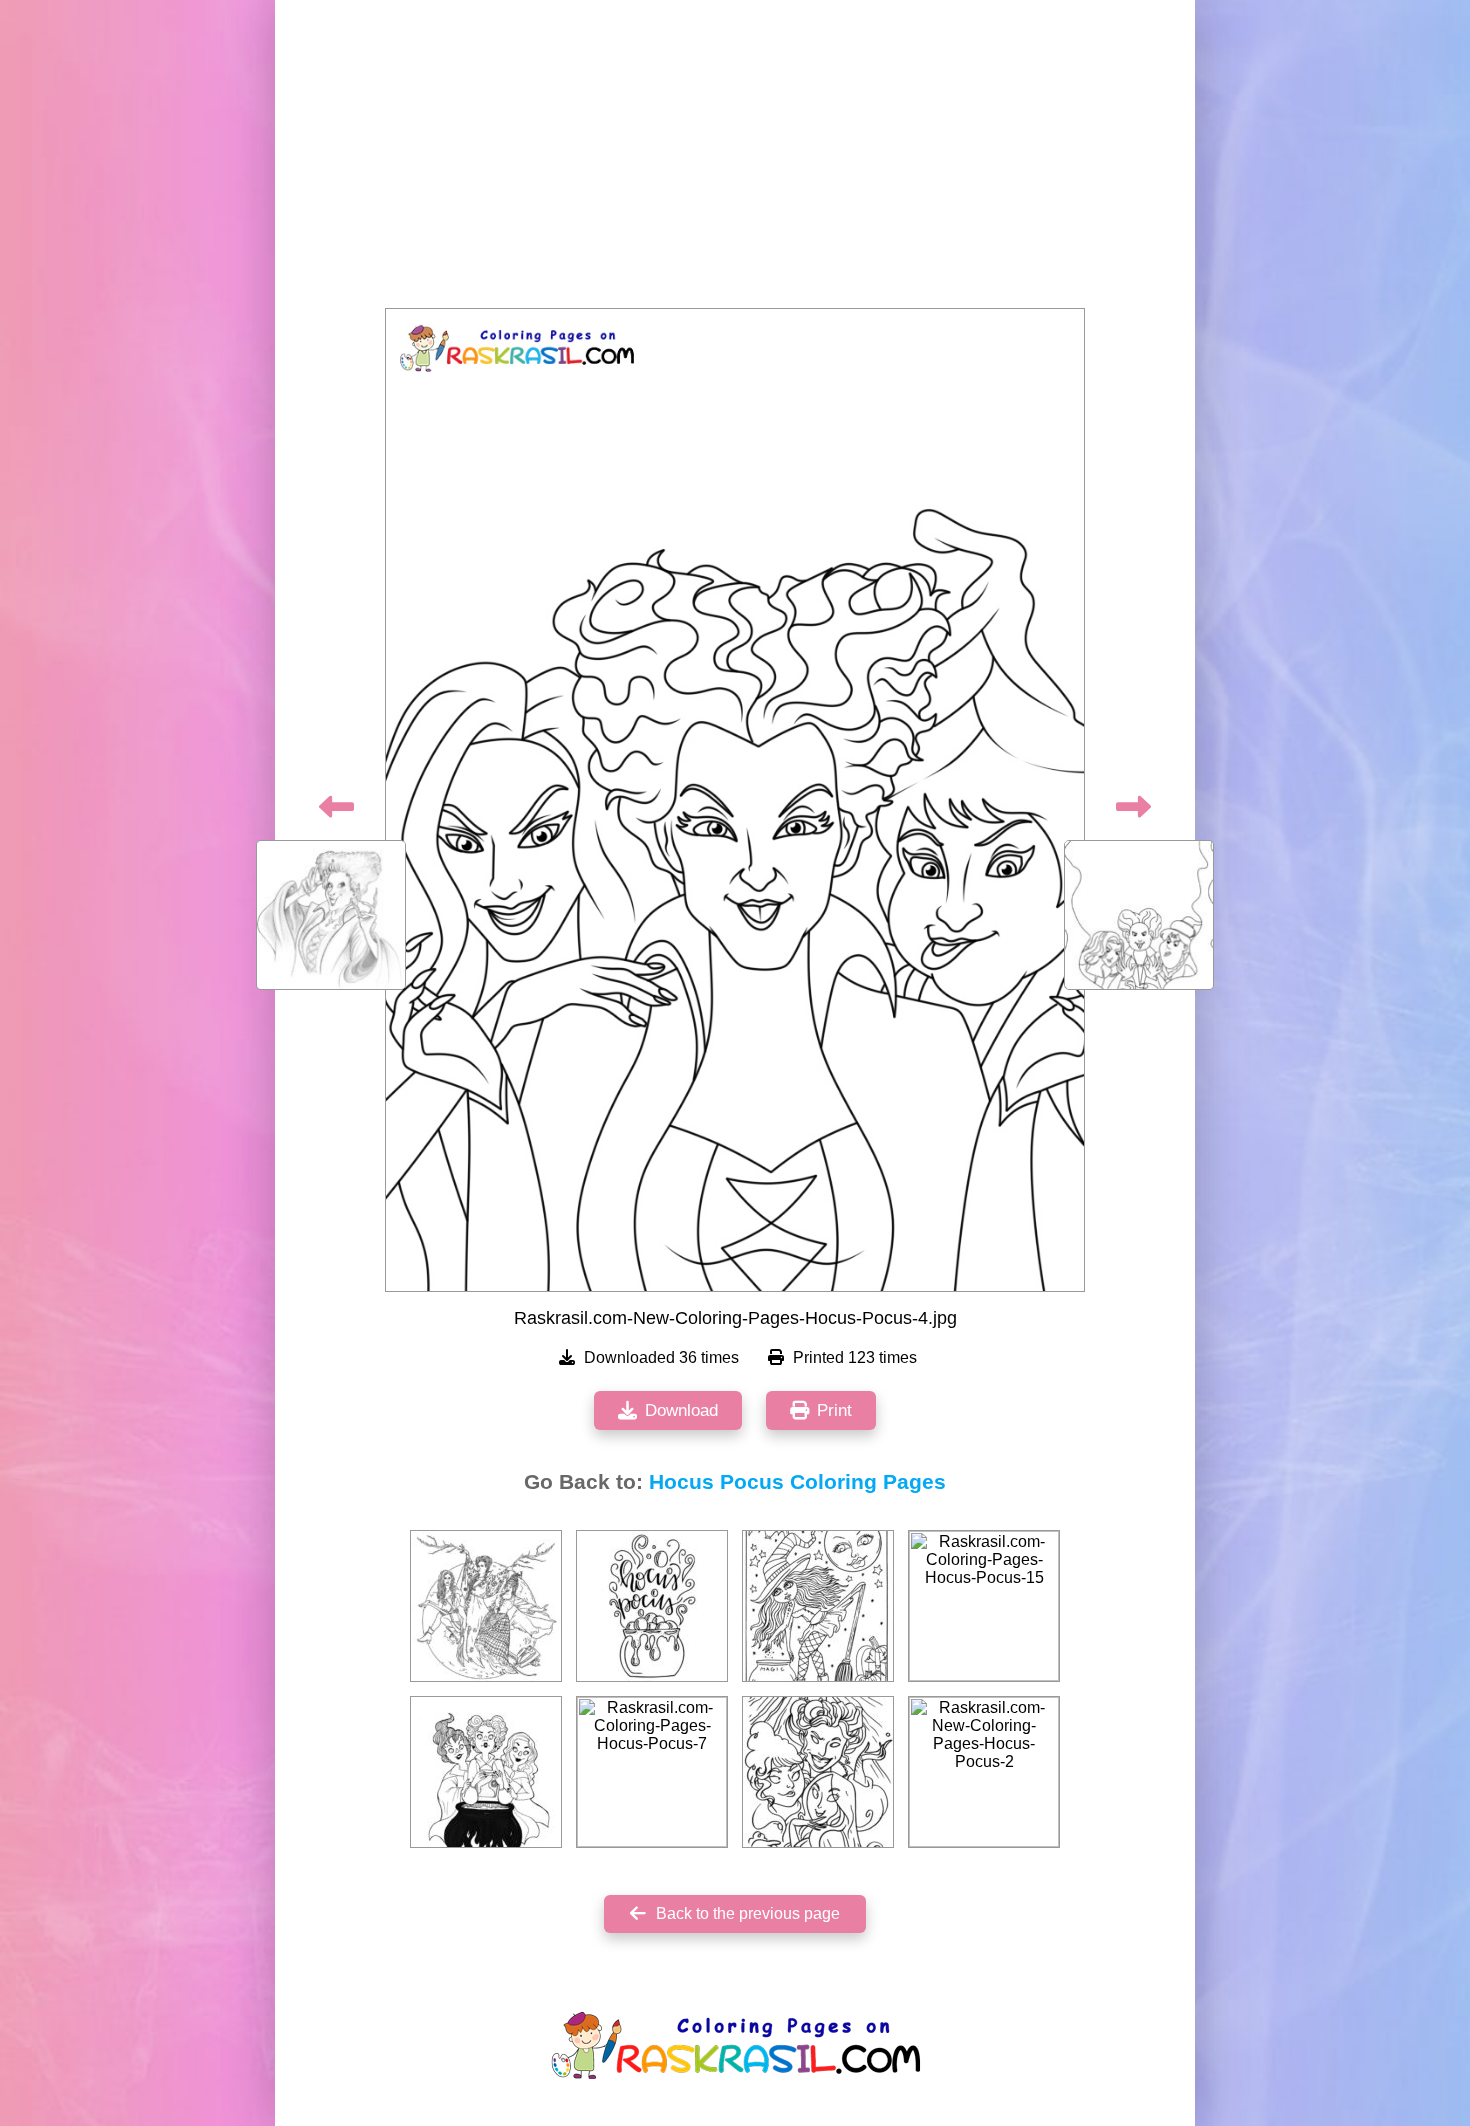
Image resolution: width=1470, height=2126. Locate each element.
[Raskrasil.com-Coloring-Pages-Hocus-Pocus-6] (486, 1606)
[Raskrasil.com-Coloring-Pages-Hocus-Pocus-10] (486, 1772)
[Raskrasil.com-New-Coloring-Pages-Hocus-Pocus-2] (984, 1772)
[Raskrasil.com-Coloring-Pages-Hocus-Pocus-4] (818, 1606)
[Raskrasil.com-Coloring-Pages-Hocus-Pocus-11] (652, 1606)
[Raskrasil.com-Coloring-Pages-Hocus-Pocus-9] (818, 1772)
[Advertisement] (735, 160)
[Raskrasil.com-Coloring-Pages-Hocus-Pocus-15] (984, 1606)
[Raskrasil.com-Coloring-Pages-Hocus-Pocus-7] (652, 1772)
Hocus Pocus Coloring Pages (797, 1482)
